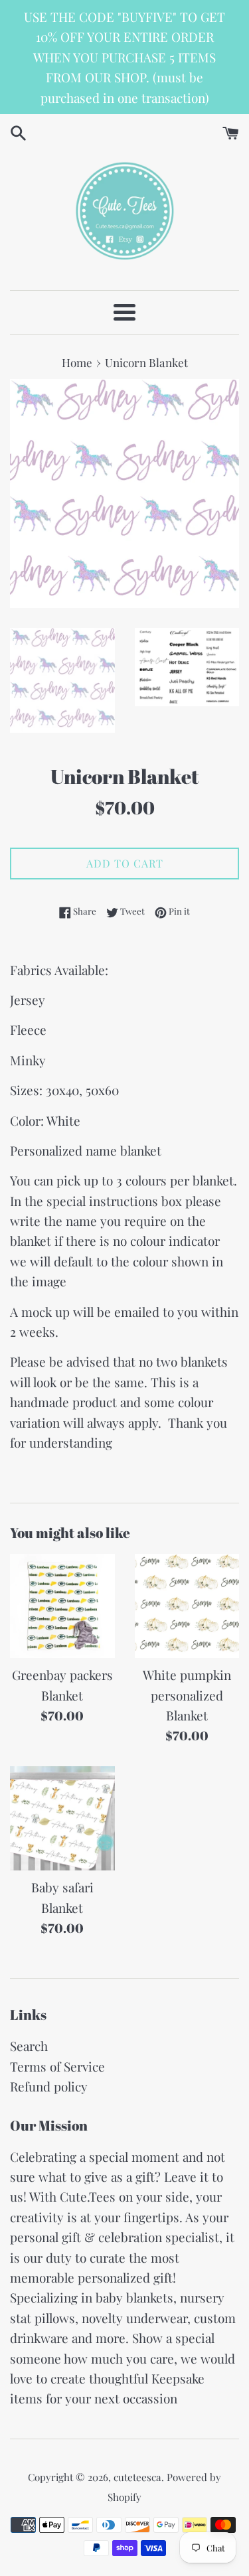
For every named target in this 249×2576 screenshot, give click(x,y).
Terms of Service (57, 2066)
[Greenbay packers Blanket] (62, 1606)
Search (29, 2046)
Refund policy (49, 2086)
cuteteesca (137, 2477)
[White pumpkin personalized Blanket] (187, 1606)
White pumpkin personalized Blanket (187, 1695)
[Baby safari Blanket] (62, 1819)
